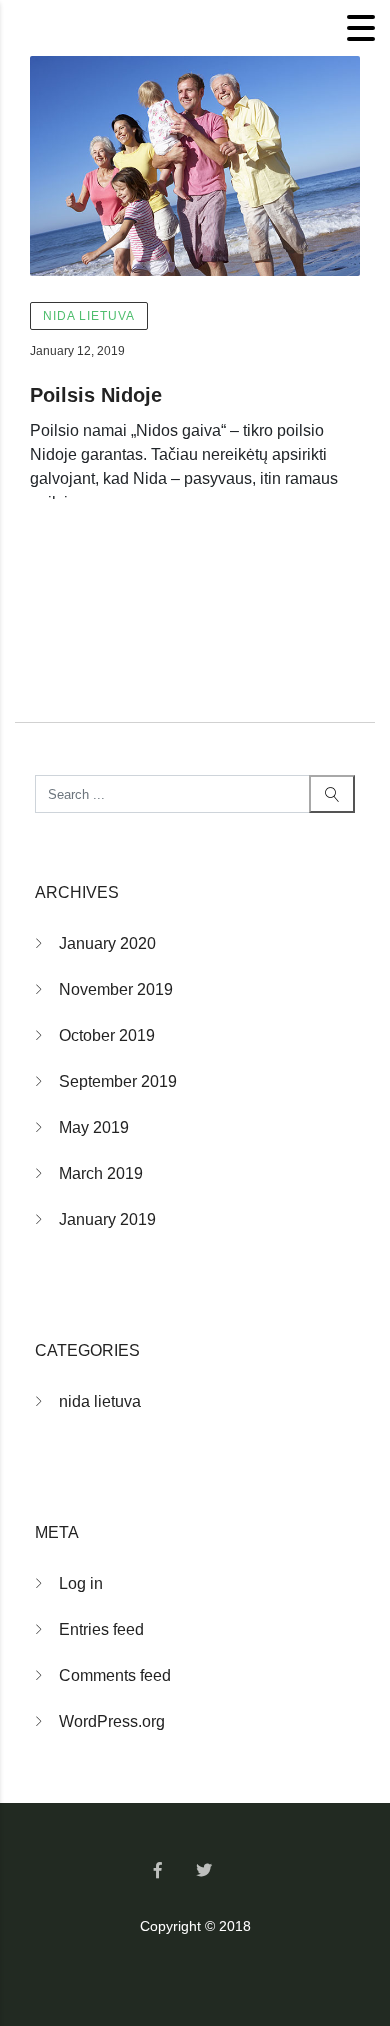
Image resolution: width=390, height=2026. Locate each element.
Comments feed (115, 1675)
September (118, 1081)
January (107, 943)
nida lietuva (89, 316)
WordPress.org (112, 1721)
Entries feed (101, 1629)
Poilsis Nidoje (96, 395)
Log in (81, 1583)
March (101, 1173)
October (107, 1035)
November (116, 989)
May (94, 1127)
